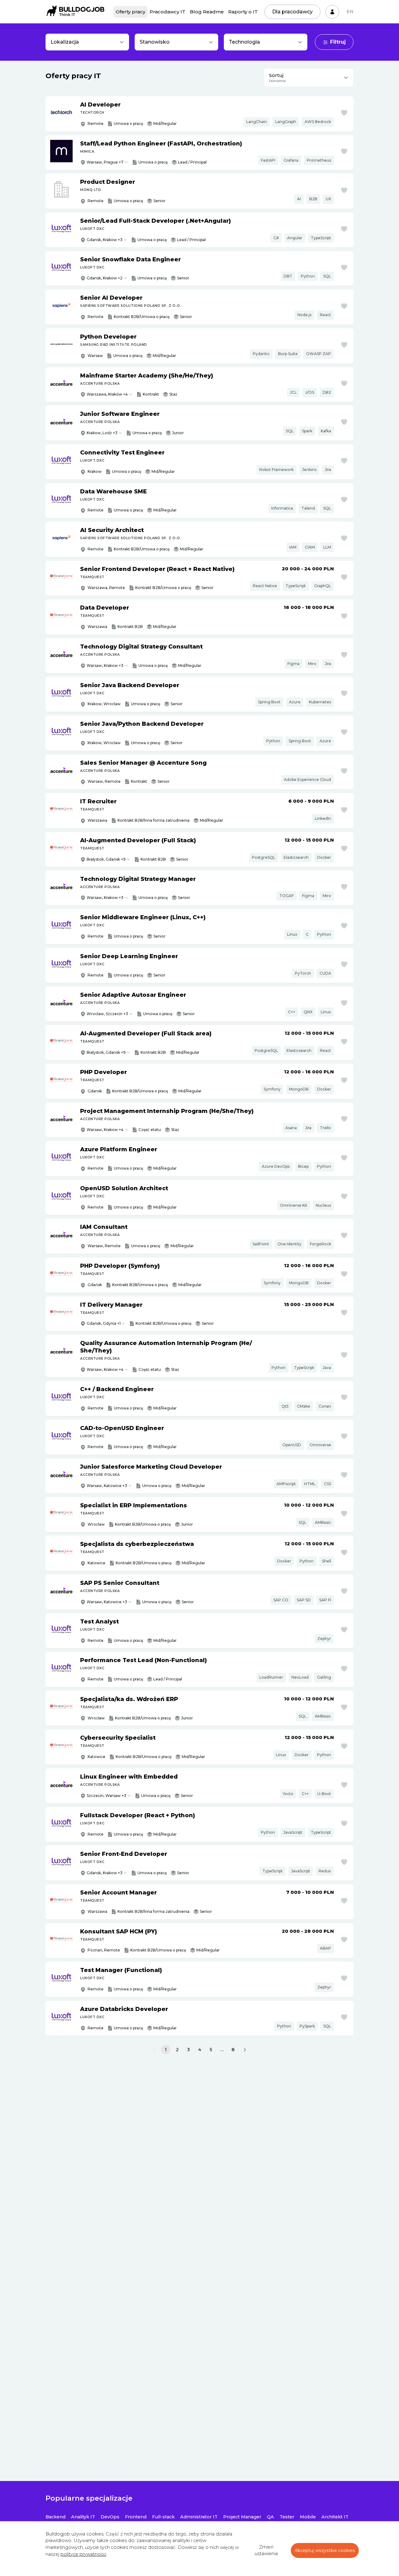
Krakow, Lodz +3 (102, 433)
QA (270, 2517)
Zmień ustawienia (266, 2550)
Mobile (308, 2517)
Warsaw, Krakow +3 (105, 665)
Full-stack (163, 2517)
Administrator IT (199, 2517)
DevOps (110, 2517)
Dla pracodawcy (292, 12)
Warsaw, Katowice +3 (107, 1486)
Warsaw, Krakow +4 (105, 1130)
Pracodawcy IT (168, 12)
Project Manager (242, 2517)
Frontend (136, 2517)
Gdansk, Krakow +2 (105, 278)
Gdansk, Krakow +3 (105, 240)
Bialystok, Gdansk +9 (106, 1052)
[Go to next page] (245, 2050)
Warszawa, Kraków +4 (107, 394)
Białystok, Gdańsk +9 (106, 859)
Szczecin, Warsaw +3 (106, 1796)
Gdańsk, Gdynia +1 (104, 1323)
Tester (287, 2517)
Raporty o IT (243, 12)
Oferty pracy (130, 12)
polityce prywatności (83, 2554)
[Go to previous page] (154, 2050)
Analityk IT (83, 2517)
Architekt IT (335, 2517)
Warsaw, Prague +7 (105, 162)
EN (350, 12)
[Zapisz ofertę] (344, 113)
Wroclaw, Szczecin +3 (107, 1014)
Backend (55, 2517)
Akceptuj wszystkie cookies (325, 2550)
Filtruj (338, 42)
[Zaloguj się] (332, 12)
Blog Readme (207, 12)
